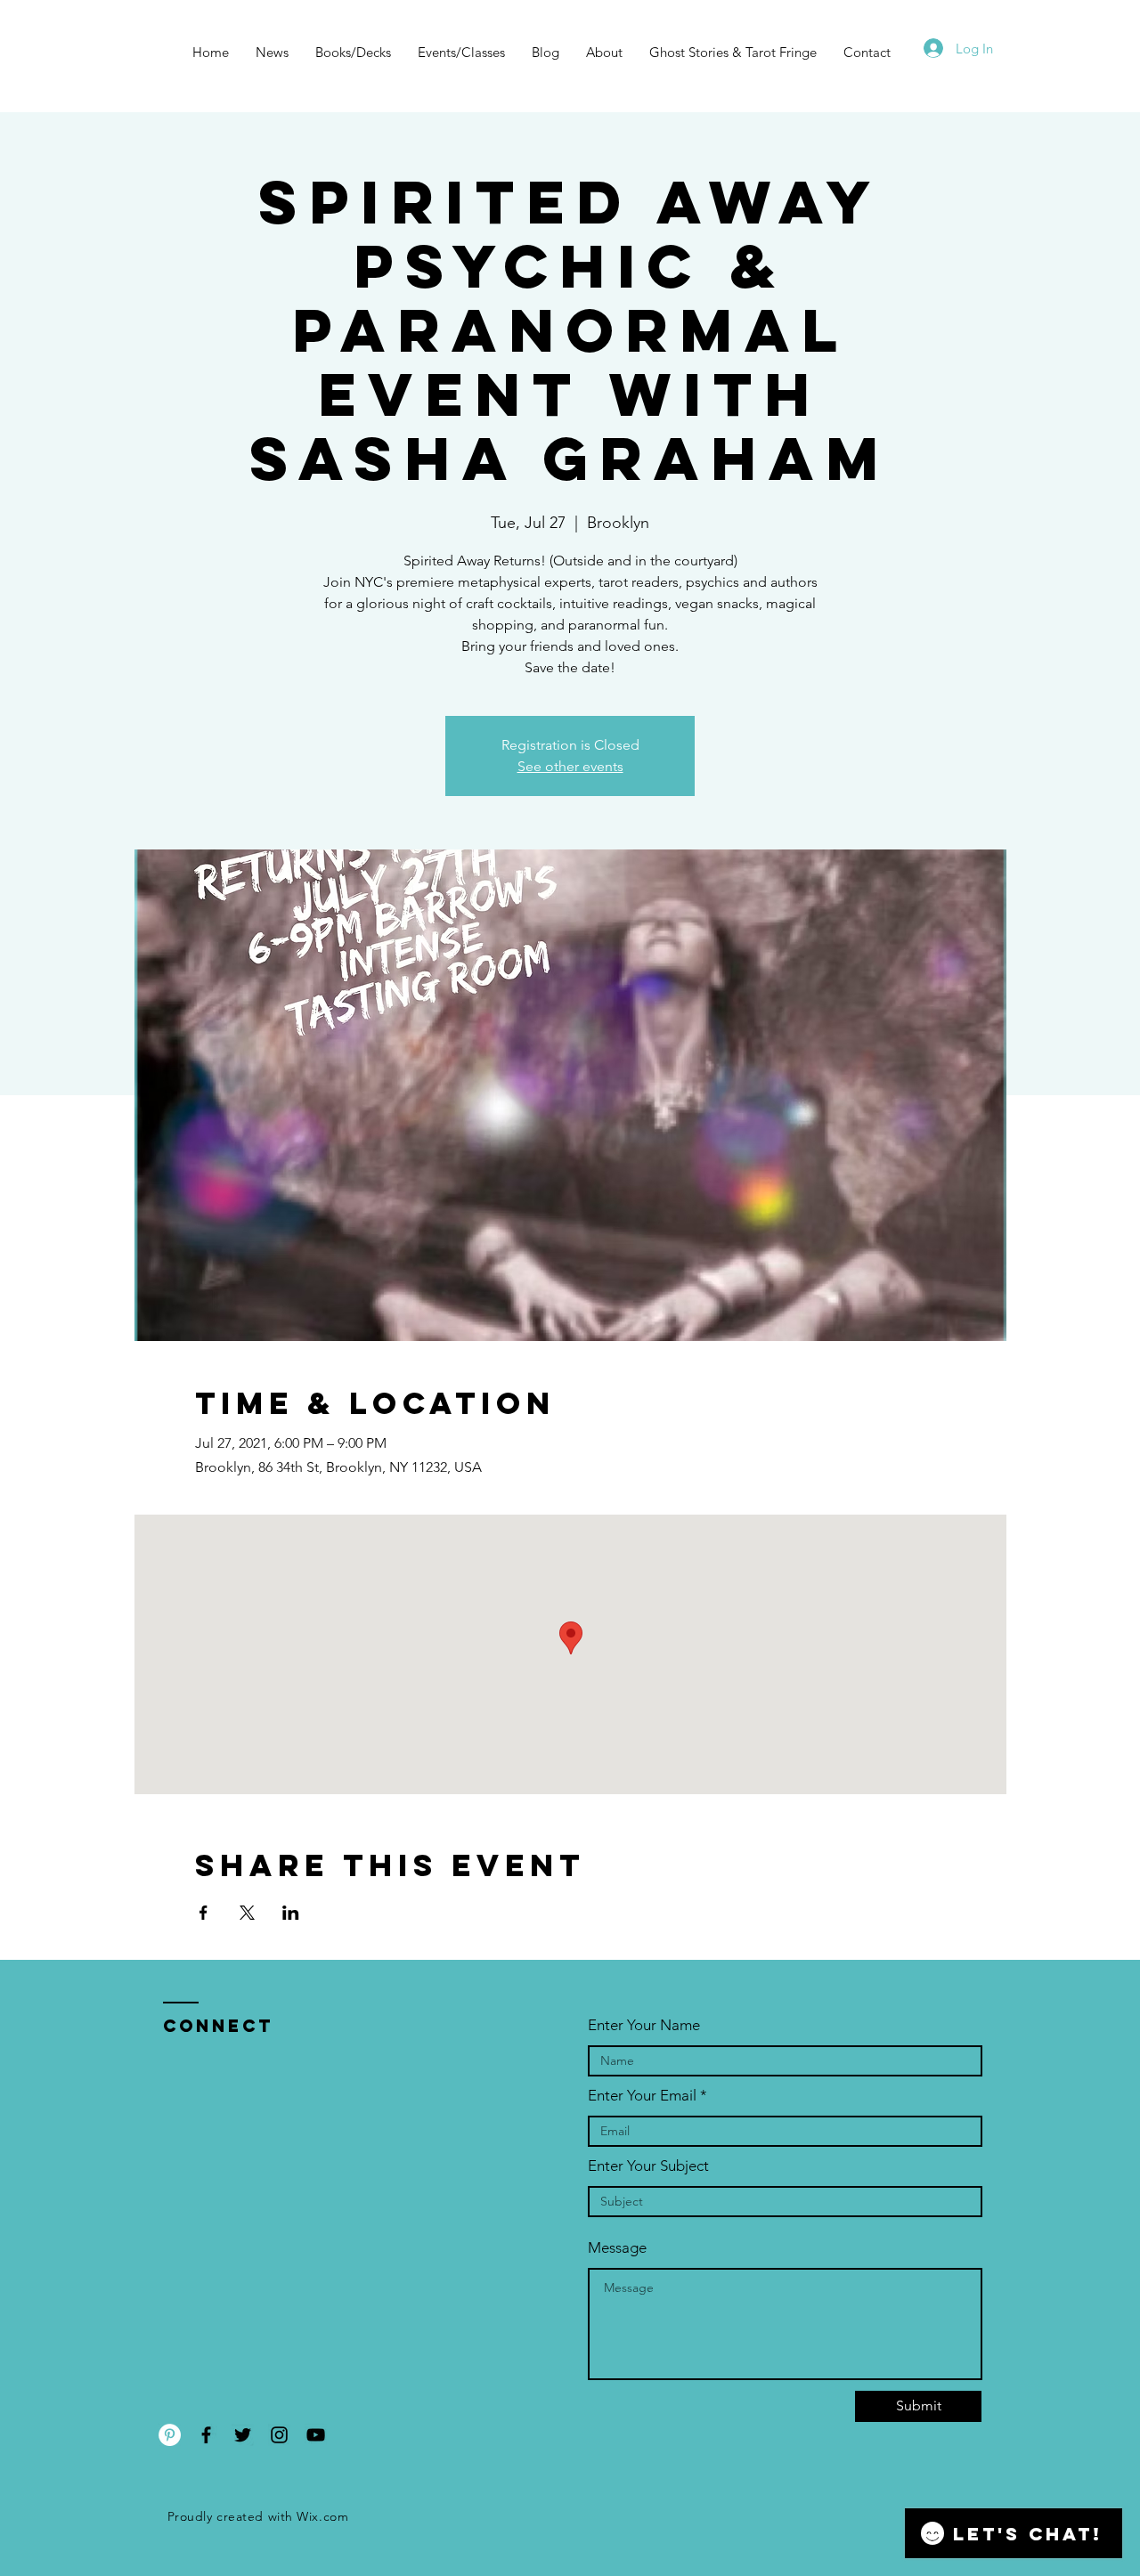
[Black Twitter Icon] (243, 2435)
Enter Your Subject (648, 2166)
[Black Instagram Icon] (279, 2435)
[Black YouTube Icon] (316, 2435)
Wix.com (322, 2516)
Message (617, 2248)
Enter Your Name (644, 2025)
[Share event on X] (247, 1913)
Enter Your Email (642, 2096)
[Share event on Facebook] (204, 1913)
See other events (570, 766)
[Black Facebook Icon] (206, 2435)
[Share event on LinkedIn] (291, 1913)
